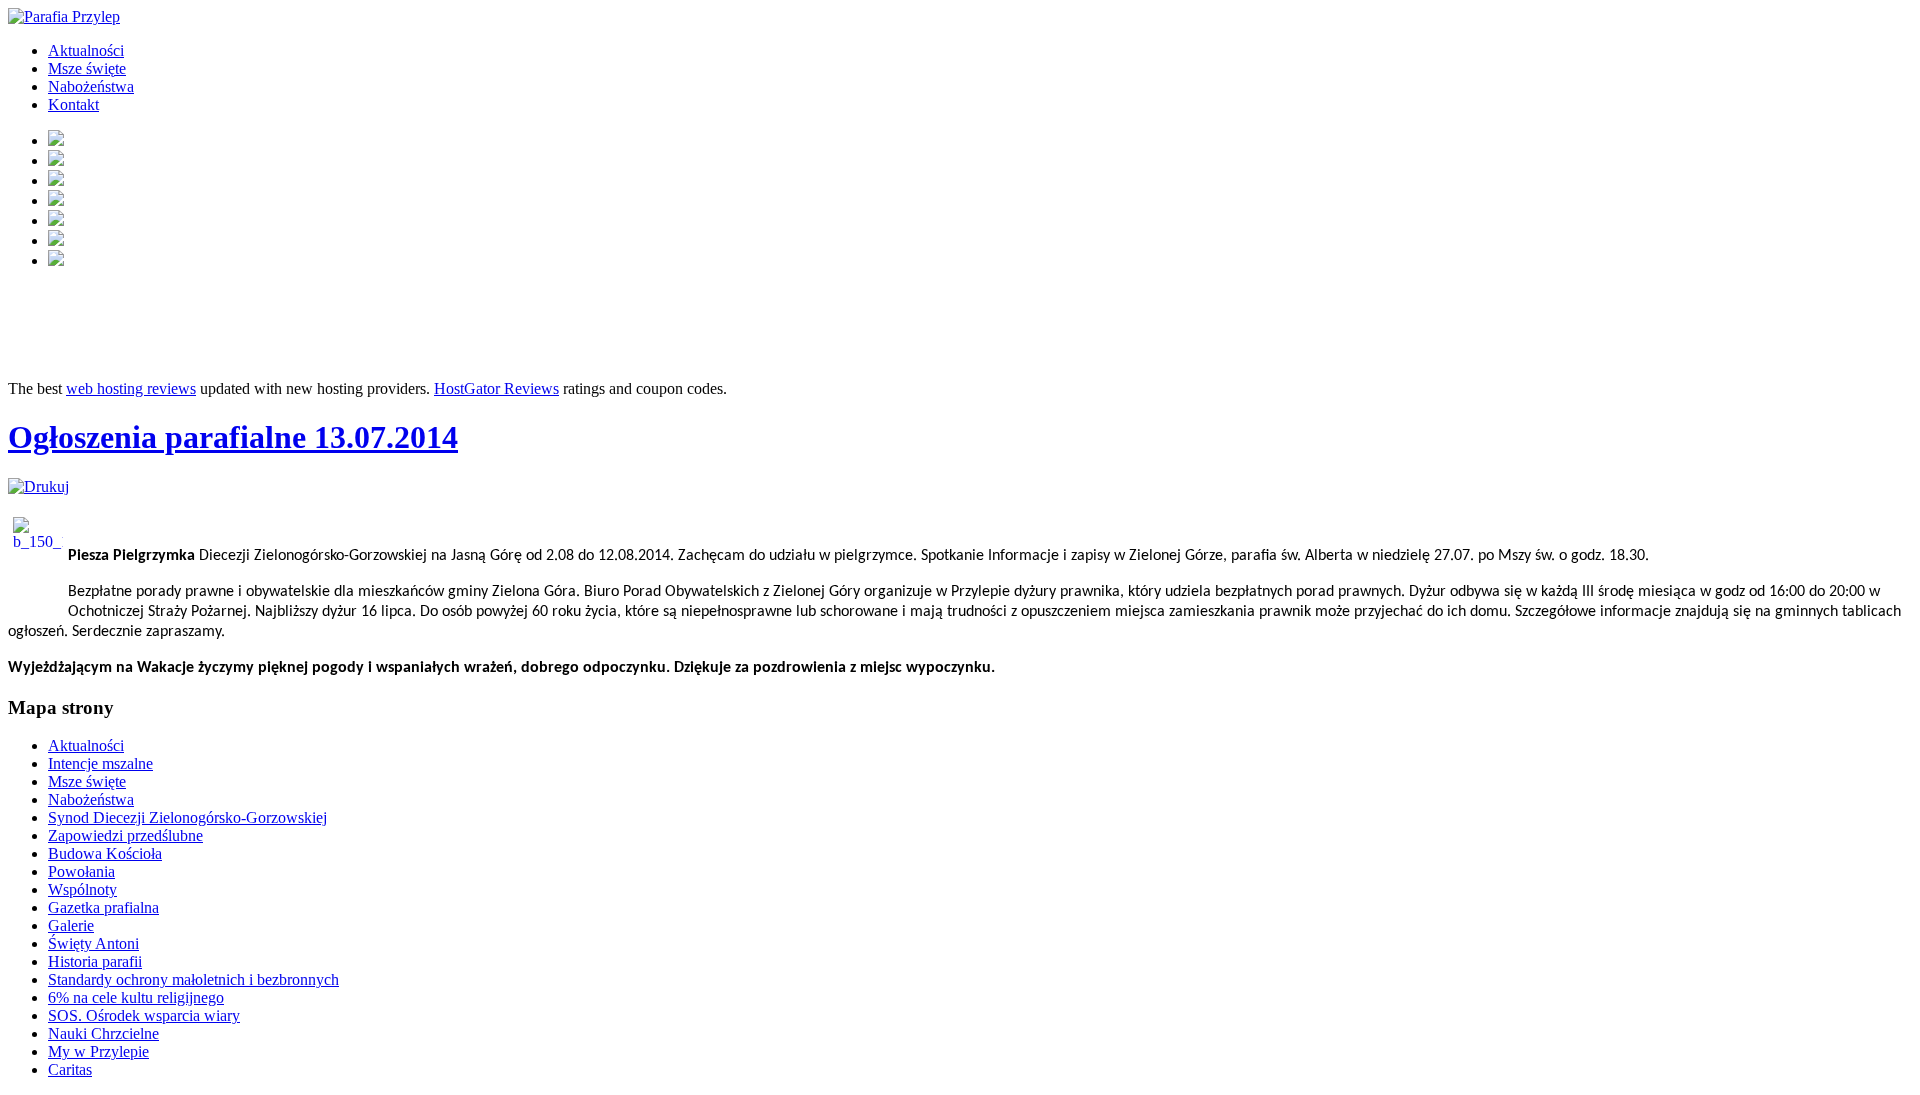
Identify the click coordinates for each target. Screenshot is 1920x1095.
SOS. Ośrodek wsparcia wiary (144, 1015)
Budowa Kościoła (105, 853)
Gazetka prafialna (103, 907)
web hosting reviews (131, 388)
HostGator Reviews (496, 388)
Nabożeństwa (91, 86)
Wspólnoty (82, 889)
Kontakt (73, 104)
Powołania (81, 871)
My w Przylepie (98, 1051)
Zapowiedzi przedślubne (125, 835)
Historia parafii (95, 961)
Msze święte (87, 68)
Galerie (71, 925)
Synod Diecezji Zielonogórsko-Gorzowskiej (187, 817)
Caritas (70, 1069)
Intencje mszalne (100, 763)
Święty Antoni (93, 943)
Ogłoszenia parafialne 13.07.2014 (233, 437)
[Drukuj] (38, 486)
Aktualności (86, 50)
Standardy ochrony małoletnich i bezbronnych (193, 979)
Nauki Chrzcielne (103, 1033)
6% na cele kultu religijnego (136, 997)
